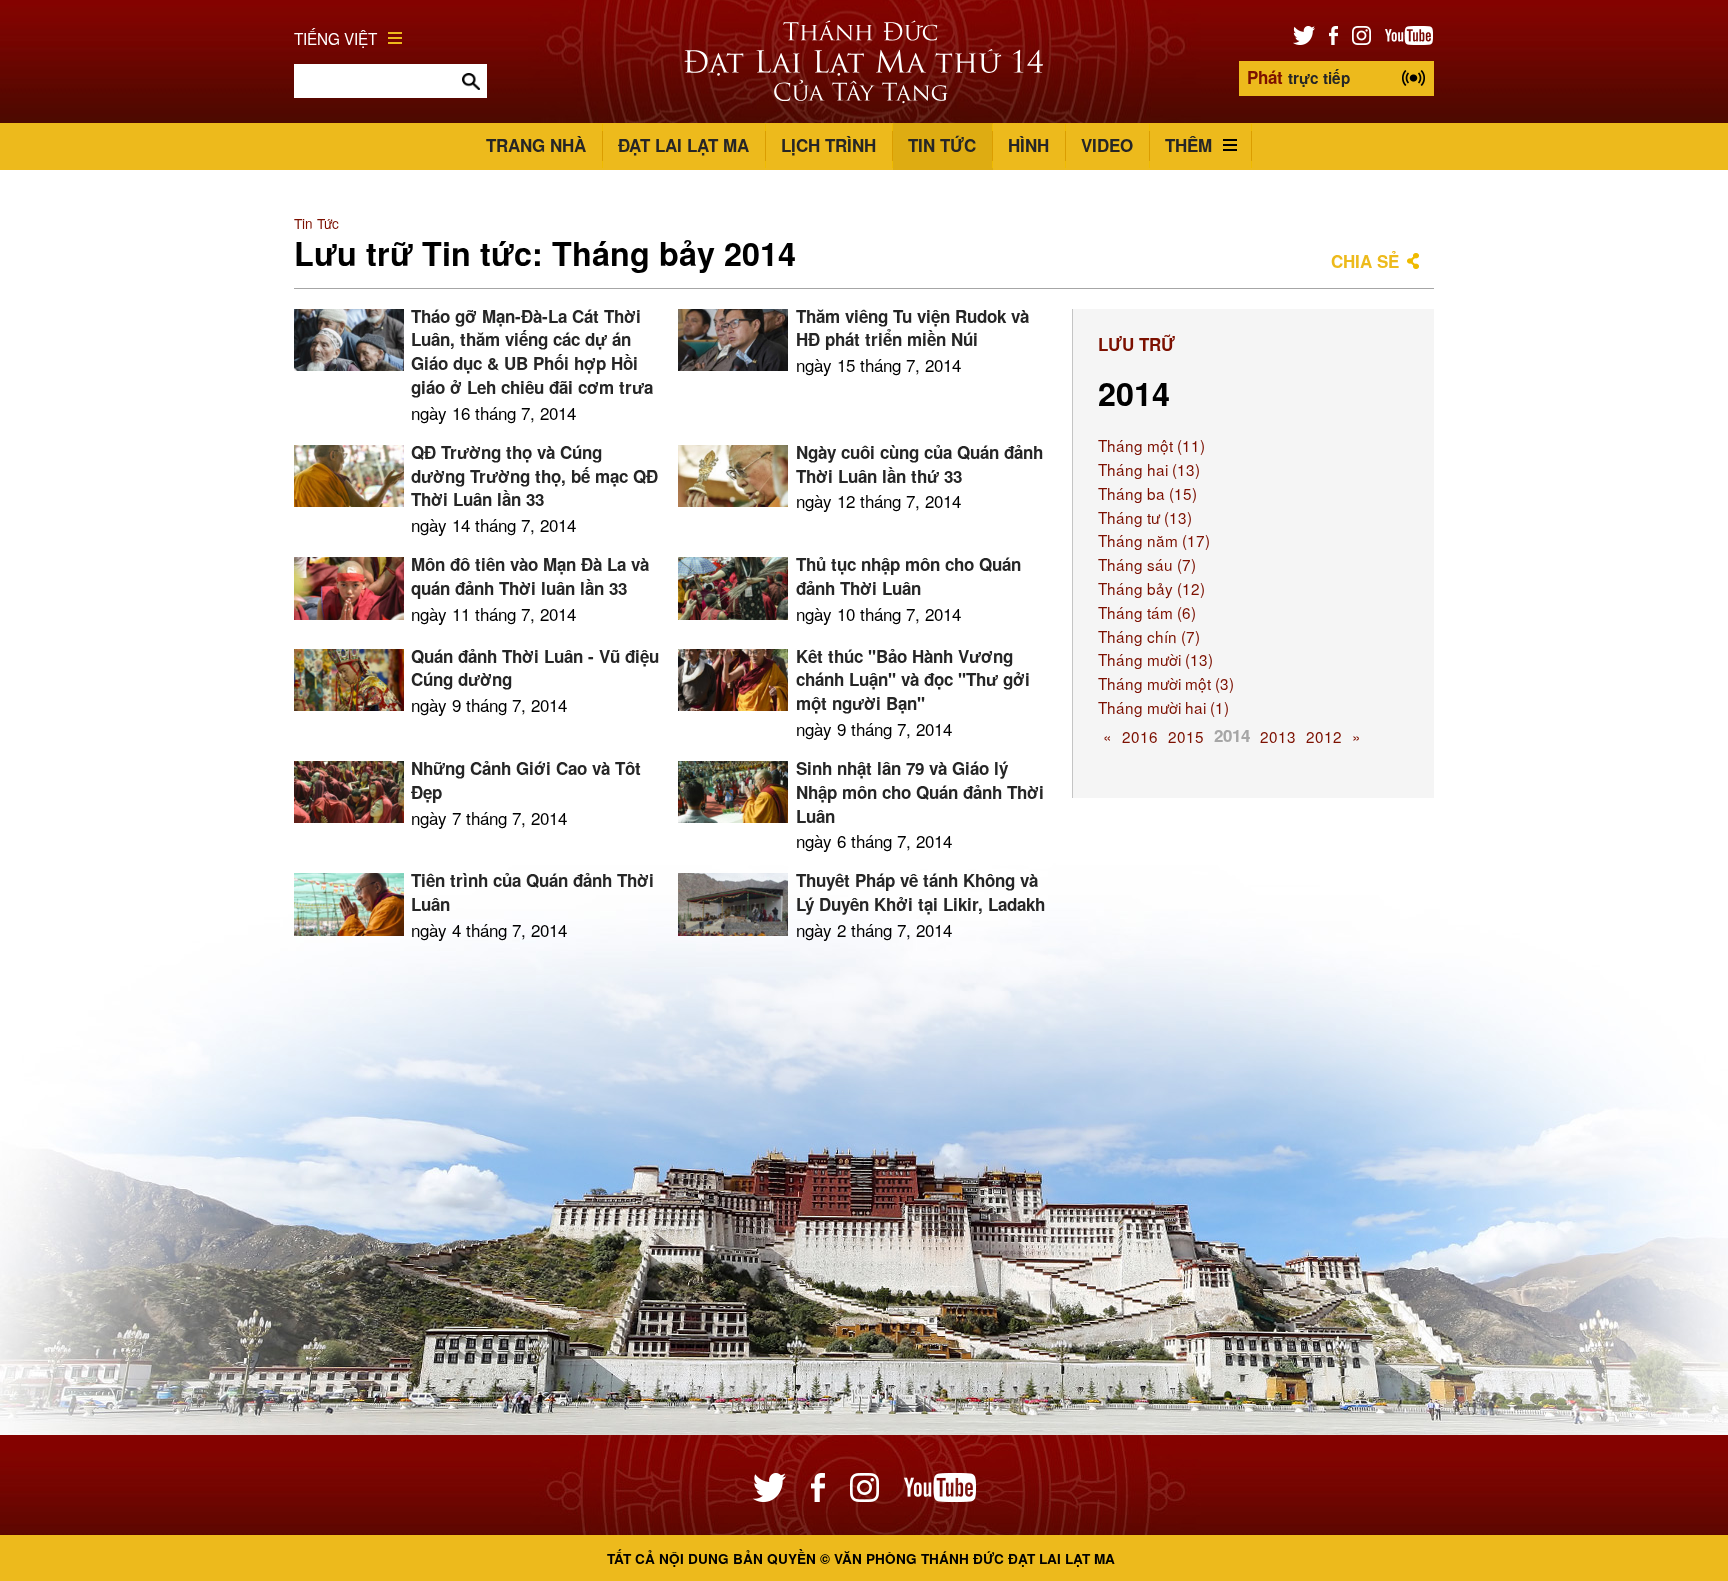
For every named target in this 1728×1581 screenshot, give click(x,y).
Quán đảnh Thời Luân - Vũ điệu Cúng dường (535, 668)
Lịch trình (828, 145)
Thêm (1188, 145)
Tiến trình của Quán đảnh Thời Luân (532, 892)
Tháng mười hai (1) (1163, 707)
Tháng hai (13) (1149, 469)
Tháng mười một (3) (1166, 683)
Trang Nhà (536, 145)
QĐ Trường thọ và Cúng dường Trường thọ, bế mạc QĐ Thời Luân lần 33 (534, 476)
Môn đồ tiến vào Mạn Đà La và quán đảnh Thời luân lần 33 (530, 576)
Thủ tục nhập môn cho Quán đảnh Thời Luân (908, 576)
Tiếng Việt (335, 38)
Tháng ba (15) (1147, 493)
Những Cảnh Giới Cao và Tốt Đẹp (526, 780)
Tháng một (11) (1151, 445)
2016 (1140, 736)
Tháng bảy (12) (1151, 588)
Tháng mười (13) (1155, 659)
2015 (1186, 736)
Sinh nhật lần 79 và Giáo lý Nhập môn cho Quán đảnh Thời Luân (920, 792)
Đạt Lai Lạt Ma (683, 145)
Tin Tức (942, 145)
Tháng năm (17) (1154, 540)
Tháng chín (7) (1149, 636)
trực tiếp (1298, 77)
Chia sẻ (1365, 261)
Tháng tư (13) (1145, 517)
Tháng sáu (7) (1147, 564)
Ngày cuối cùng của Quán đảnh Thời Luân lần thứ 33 (919, 464)
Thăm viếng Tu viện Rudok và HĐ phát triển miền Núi (912, 328)
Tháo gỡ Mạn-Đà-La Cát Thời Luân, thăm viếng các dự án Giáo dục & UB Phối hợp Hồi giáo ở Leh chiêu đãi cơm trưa (532, 351)
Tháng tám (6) (1147, 612)
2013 (1278, 736)
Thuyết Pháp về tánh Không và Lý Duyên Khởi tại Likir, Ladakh (920, 892)
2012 (1324, 736)
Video (1107, 145)
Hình (1028, 145)
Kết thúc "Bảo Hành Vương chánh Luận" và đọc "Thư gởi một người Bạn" (913, 680)
